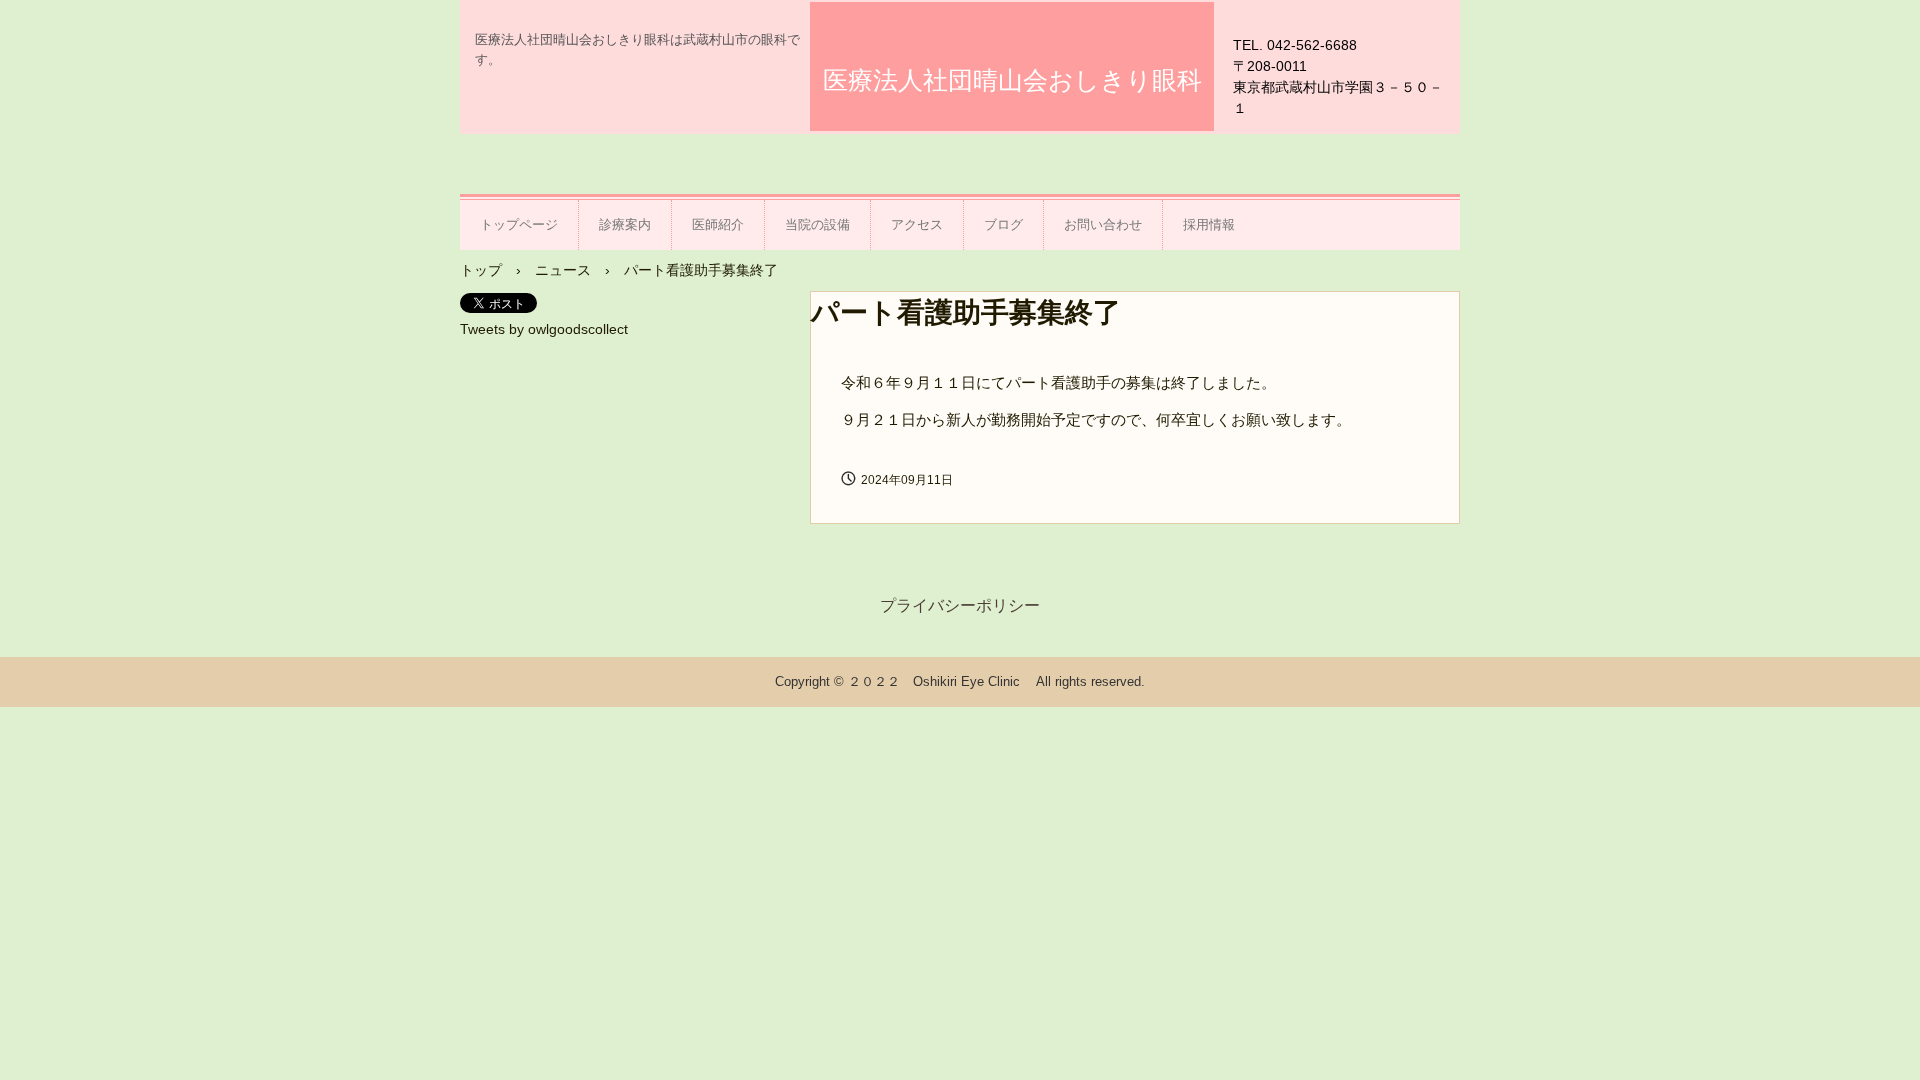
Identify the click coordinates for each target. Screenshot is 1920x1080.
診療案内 (625, 224)
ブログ (1003, 224)
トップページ (519, 224)
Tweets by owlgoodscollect (544, 329)
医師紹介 (718, 224)
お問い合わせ (1103, 224)
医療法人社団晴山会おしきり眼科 (1012, 80)
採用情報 (1209, 224)
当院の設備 (817, 224)
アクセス (917, 224)
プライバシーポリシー (960, 606)
